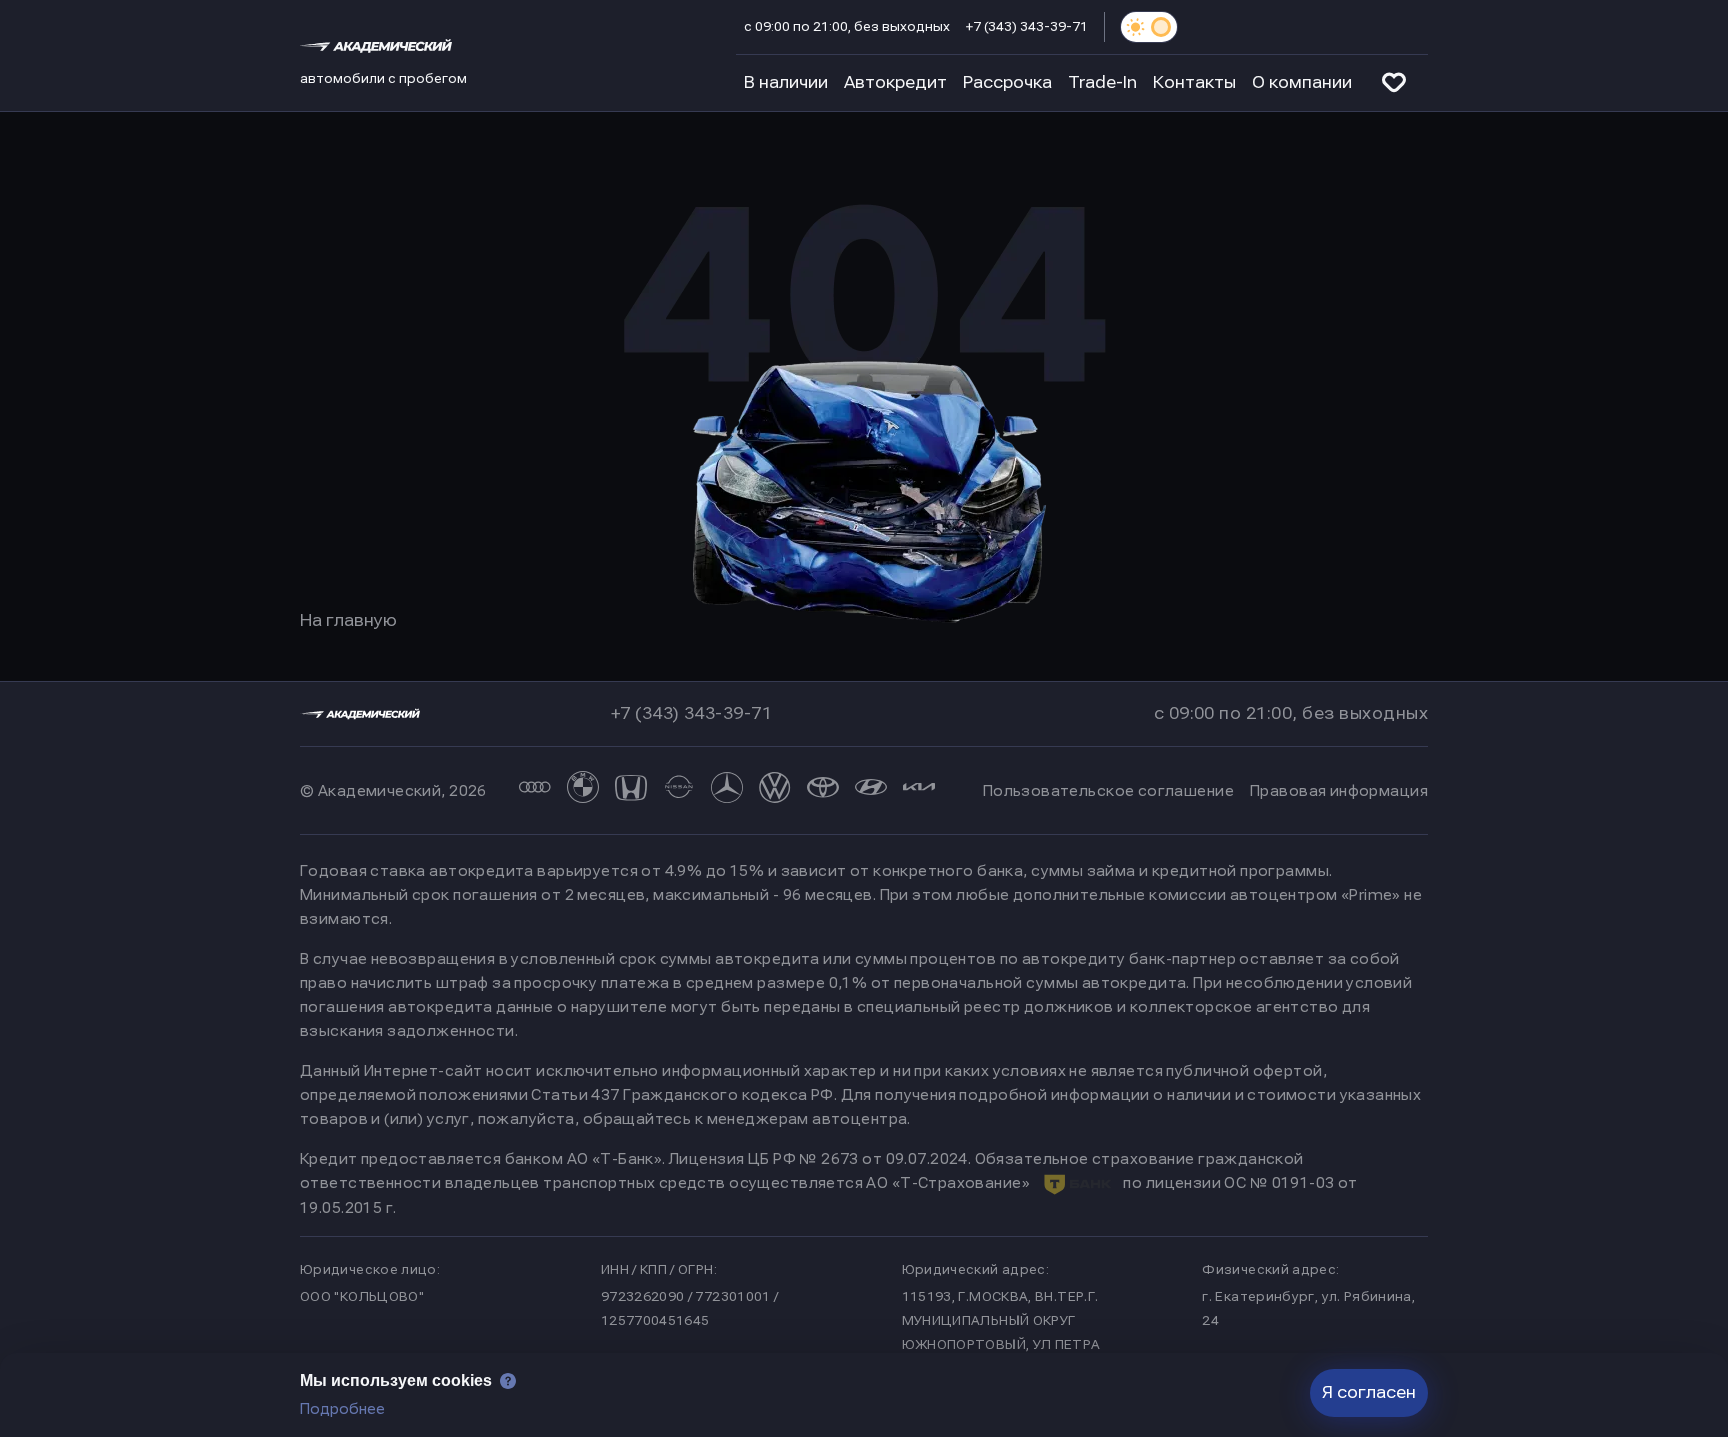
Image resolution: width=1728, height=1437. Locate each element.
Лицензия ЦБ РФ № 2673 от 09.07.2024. (820, 1159)
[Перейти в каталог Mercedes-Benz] (727, 790)
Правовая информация (1339, 791)
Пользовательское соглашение (1108, 791)
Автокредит (895, 82)
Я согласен (1369, 1392)
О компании (1302, 82)
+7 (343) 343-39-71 (1027, 27)
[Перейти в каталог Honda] (631, 790)
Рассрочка (1007, 82)
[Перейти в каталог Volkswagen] (775, 790)
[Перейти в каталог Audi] (535, 790)
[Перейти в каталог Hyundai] (871, 790)
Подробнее (342, 1409)
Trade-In (1102, 82)
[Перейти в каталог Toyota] (823, 790)
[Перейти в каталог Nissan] (679, 790)
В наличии (786, 82)
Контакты (1194, 82)
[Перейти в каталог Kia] (919, 790)
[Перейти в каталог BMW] (583, 790)
